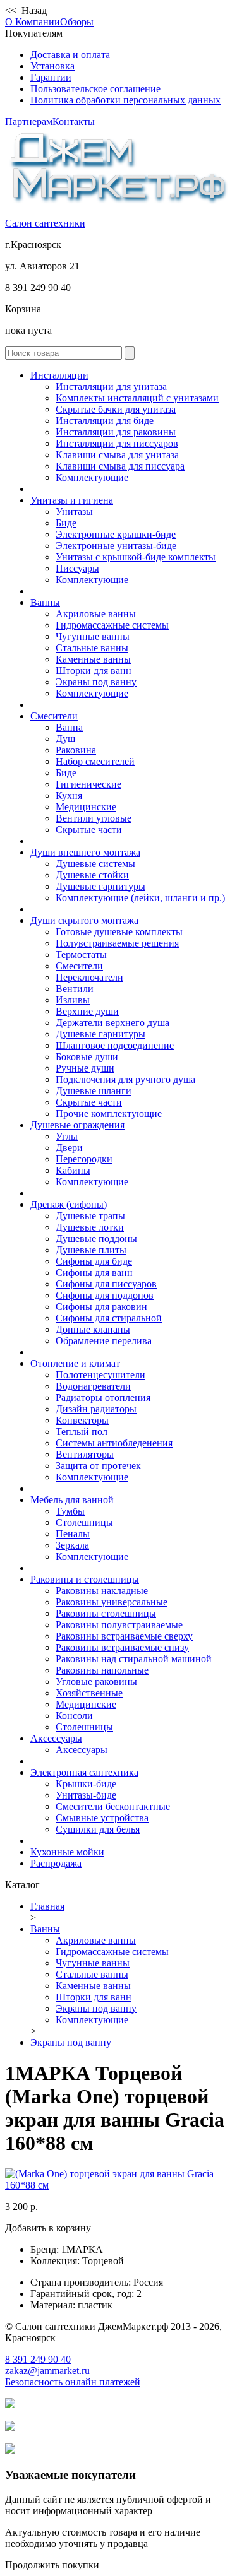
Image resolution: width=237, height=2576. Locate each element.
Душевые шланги (94, 1091)
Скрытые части (89, 830)
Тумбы (70, 1511)
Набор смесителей (95, 761)
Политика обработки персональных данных (125, 100)
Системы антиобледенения (114, 1443)
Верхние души (87, 1011)
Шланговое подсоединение (115, 1045)
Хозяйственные (89, 1693)
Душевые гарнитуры (100, 886)
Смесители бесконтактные (113, 1806)
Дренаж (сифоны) (69, 1204)
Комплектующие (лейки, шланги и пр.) (140, 898)
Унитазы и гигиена (72, 500)
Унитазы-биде (86, 1795)
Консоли (74, 1716)
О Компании (33, 22)
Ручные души (85, 1068)
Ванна (69, 727)
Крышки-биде (86, 1784)
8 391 (38, 2359)
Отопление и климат (75, 1363)
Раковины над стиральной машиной (134, 1659)
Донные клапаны (93, 1329)
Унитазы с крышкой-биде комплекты (136, 557)
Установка (52, 66)
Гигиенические (88, 784)
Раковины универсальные (112, 1602)
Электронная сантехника (84, 1772)
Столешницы (84, 1522)
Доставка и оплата (70, 55)
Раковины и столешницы (85, 1579)
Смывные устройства (102, 1818)
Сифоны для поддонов (105, 1295)
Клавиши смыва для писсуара (120, 466)
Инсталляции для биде (105, 421)
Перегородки (84, 1159)
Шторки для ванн (94, 671)
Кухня (69, 795)
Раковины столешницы (106, 1613)
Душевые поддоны (96, 1238)
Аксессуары (56, 1738)
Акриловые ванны (96, 614)
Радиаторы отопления (103, 1397)
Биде (66, 523)
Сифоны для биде (94, 1261)
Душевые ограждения (77, 1125)
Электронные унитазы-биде (116, 546)
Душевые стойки (92, 875)
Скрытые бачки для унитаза (116, 409)
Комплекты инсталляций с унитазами (137, 398)
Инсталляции (59, 375)
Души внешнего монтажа (85, 852)
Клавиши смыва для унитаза (117, 455)
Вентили (75, 989)
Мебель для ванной (72, 1500)
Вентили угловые (94, 818)
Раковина (76, 750)
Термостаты (81, 954)
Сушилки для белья (98, 1829)
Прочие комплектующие (109, 1114)
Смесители (54, 716)
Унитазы (74, 511)
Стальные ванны (92, 648)
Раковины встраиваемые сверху (124, 1636)
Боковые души (87, 1057)
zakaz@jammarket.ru (47, 2371)
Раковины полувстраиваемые (119, 1625)
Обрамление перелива (104, 1341)
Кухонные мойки (67, 1852)
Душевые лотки (90, 1227)
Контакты (74, 121)
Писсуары (77, 568)
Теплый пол (82, 1432)
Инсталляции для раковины (116, 432)
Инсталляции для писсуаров (117, 443)
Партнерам (29, 121)
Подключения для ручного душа (125, 1079)
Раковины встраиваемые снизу (122, 1647)
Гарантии (51, 77)
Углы (67, 1136)
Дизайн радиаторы (96, 1409)
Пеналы (73, 1534)
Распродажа (56, 1863)
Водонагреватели (93, 1386)
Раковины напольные (102, 1670)
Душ (65, 739)
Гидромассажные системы (112, 625)
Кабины (73, 1170)
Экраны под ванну (96, 682)
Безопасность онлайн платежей (73, 2382)
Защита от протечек (98, 1466)
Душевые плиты (91, 1250)
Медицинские (86, 807)
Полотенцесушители (100, 1375)
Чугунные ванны (93, 636)
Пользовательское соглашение (95, 89)
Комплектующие (92, 477)
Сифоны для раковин (101, 1307)
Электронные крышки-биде (116, 534)
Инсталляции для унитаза (111, 387)
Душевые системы (95, 864)
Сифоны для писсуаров (106, 1284)
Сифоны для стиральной (109, 1318)
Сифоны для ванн (94, 1273)
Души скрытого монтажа (84, 920)
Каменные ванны (93, 659)
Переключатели (89, 977)
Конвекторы (82, 1420)
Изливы (73, 1000)
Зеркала (72, 1545)
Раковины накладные (102, 1591)
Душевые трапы (90, 1216)
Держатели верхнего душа (112, 1023)
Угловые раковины (96, 1681)
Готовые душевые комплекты (119, 932)
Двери (69, 1148)
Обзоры (77, 22)
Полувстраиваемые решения (117, 943)
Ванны (45, 602)
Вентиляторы (85, 1454)
